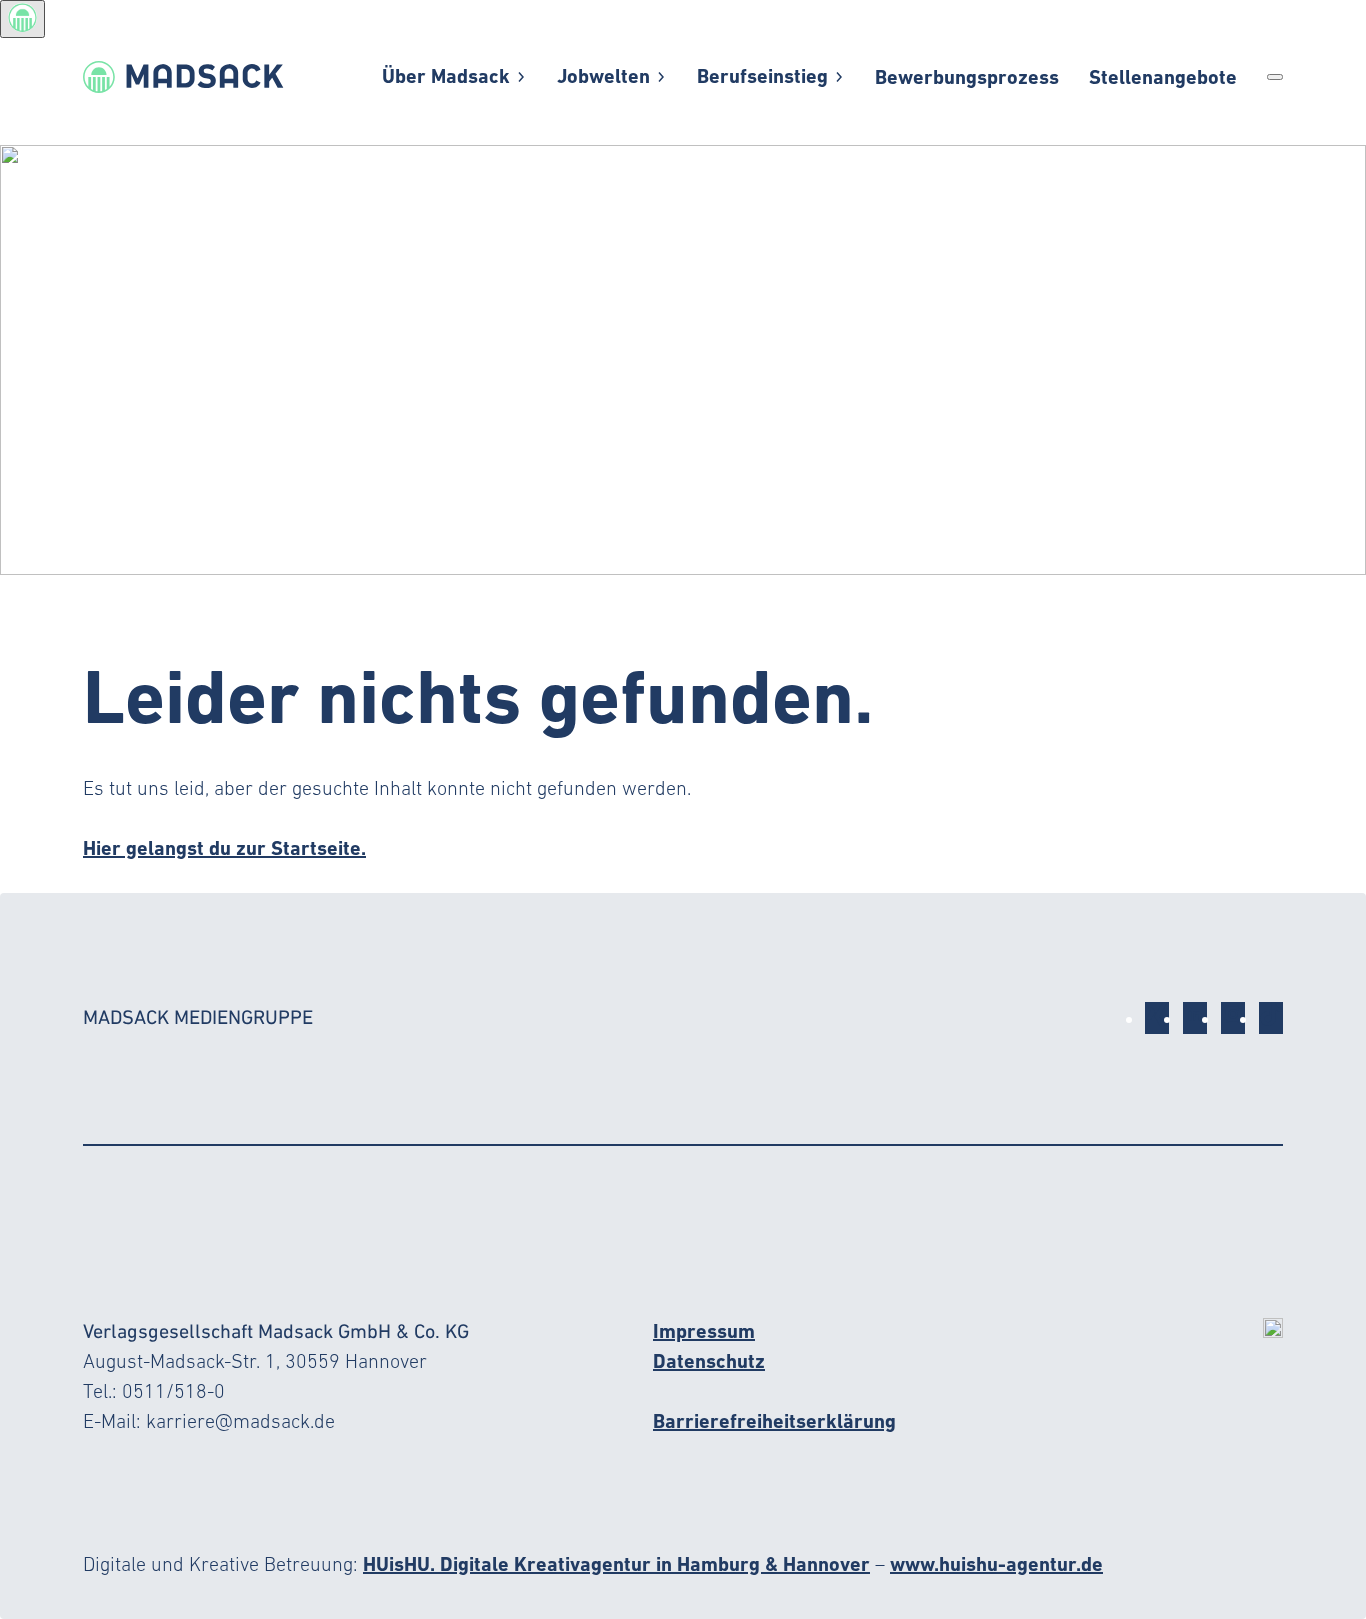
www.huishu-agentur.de (996, 1564)
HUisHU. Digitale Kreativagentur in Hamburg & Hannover (616, 1564)
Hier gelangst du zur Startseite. (224, 848)
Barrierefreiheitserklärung (774, 1421)
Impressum (704, 1331)
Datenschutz (709, 1361)
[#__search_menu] (1275, 77)
